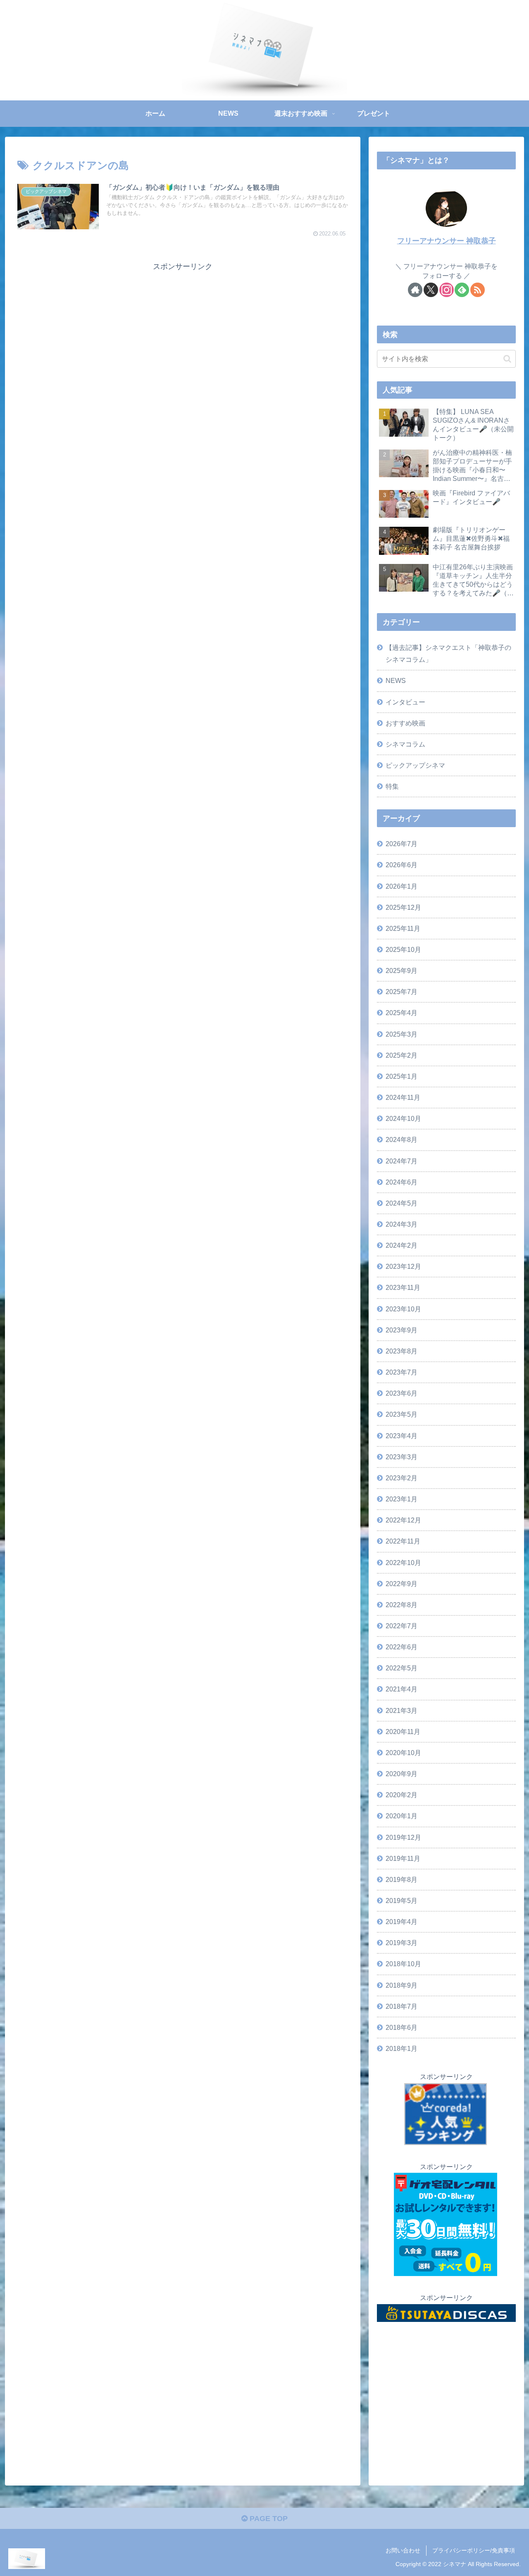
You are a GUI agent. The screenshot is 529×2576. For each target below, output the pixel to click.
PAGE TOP (268, 2519)
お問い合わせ (403, 2550)
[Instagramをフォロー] (447, 290)
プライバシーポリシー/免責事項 (474, 2550)
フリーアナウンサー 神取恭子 (447, 241)
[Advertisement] (183, 331)
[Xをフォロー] (431, 290)
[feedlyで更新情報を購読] (462, 290)
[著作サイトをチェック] (415, 290)
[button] (507, 359)
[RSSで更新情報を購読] (478, 290)
